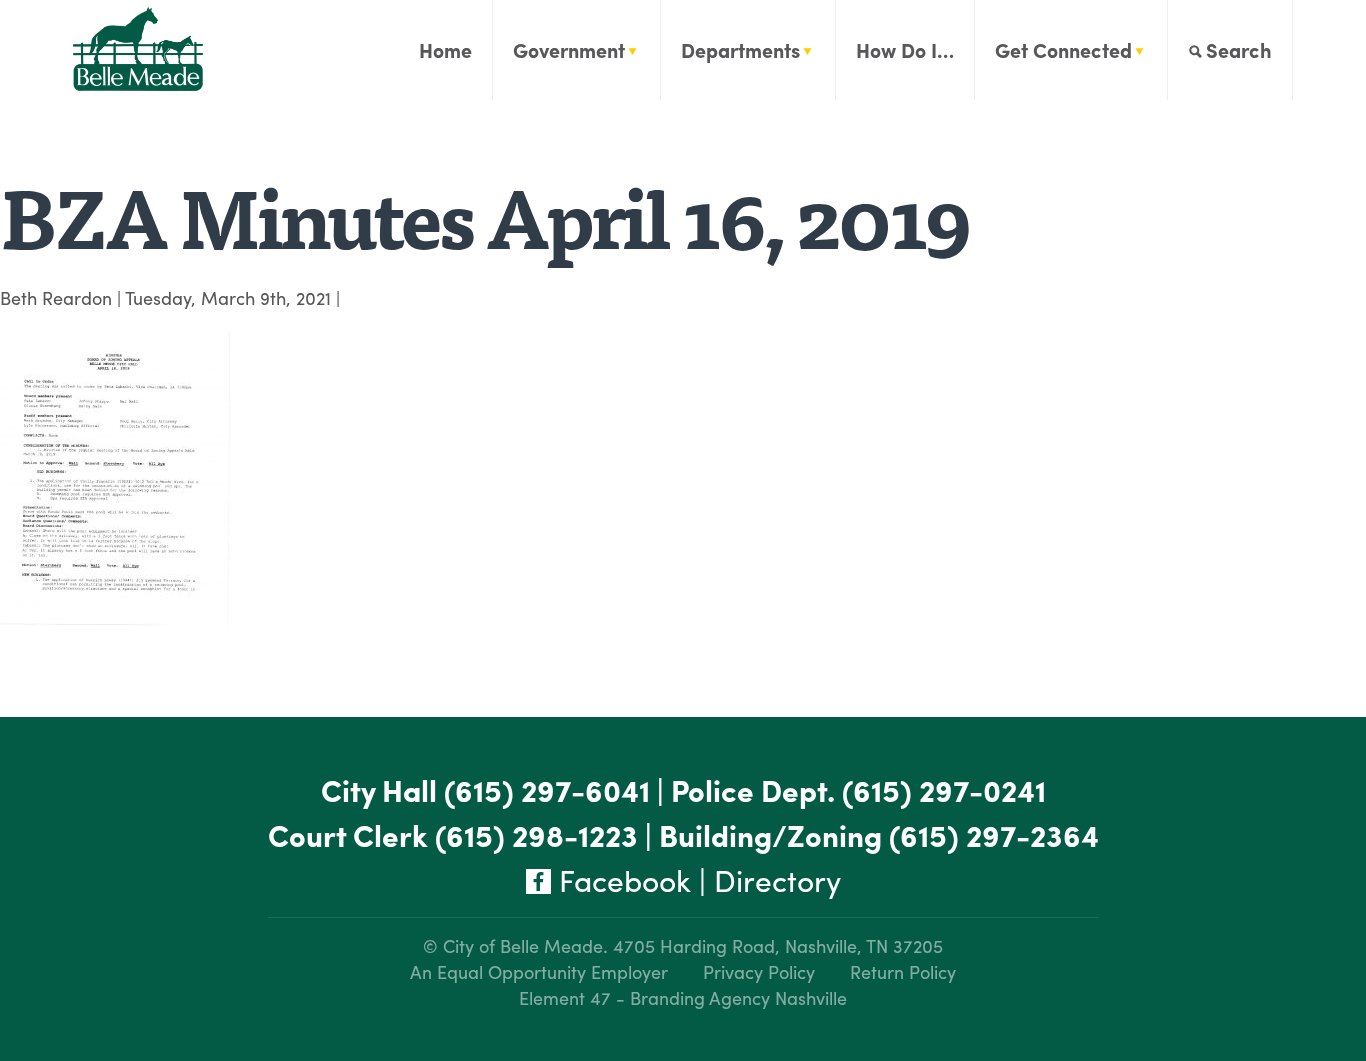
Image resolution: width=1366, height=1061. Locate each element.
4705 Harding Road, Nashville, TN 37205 (778, 945)
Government (569, 49)
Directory (777, 879)
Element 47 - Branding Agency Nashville (683, 997)
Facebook (621, 879)
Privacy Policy (759, 971)
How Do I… (905, 49)
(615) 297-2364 (994, 834)
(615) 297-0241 (944, 789)
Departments (740, 49)
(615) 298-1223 (536, 834)
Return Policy (903, 971)
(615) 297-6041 (547, 789)
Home (445, 49)
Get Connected (1063, 49)
